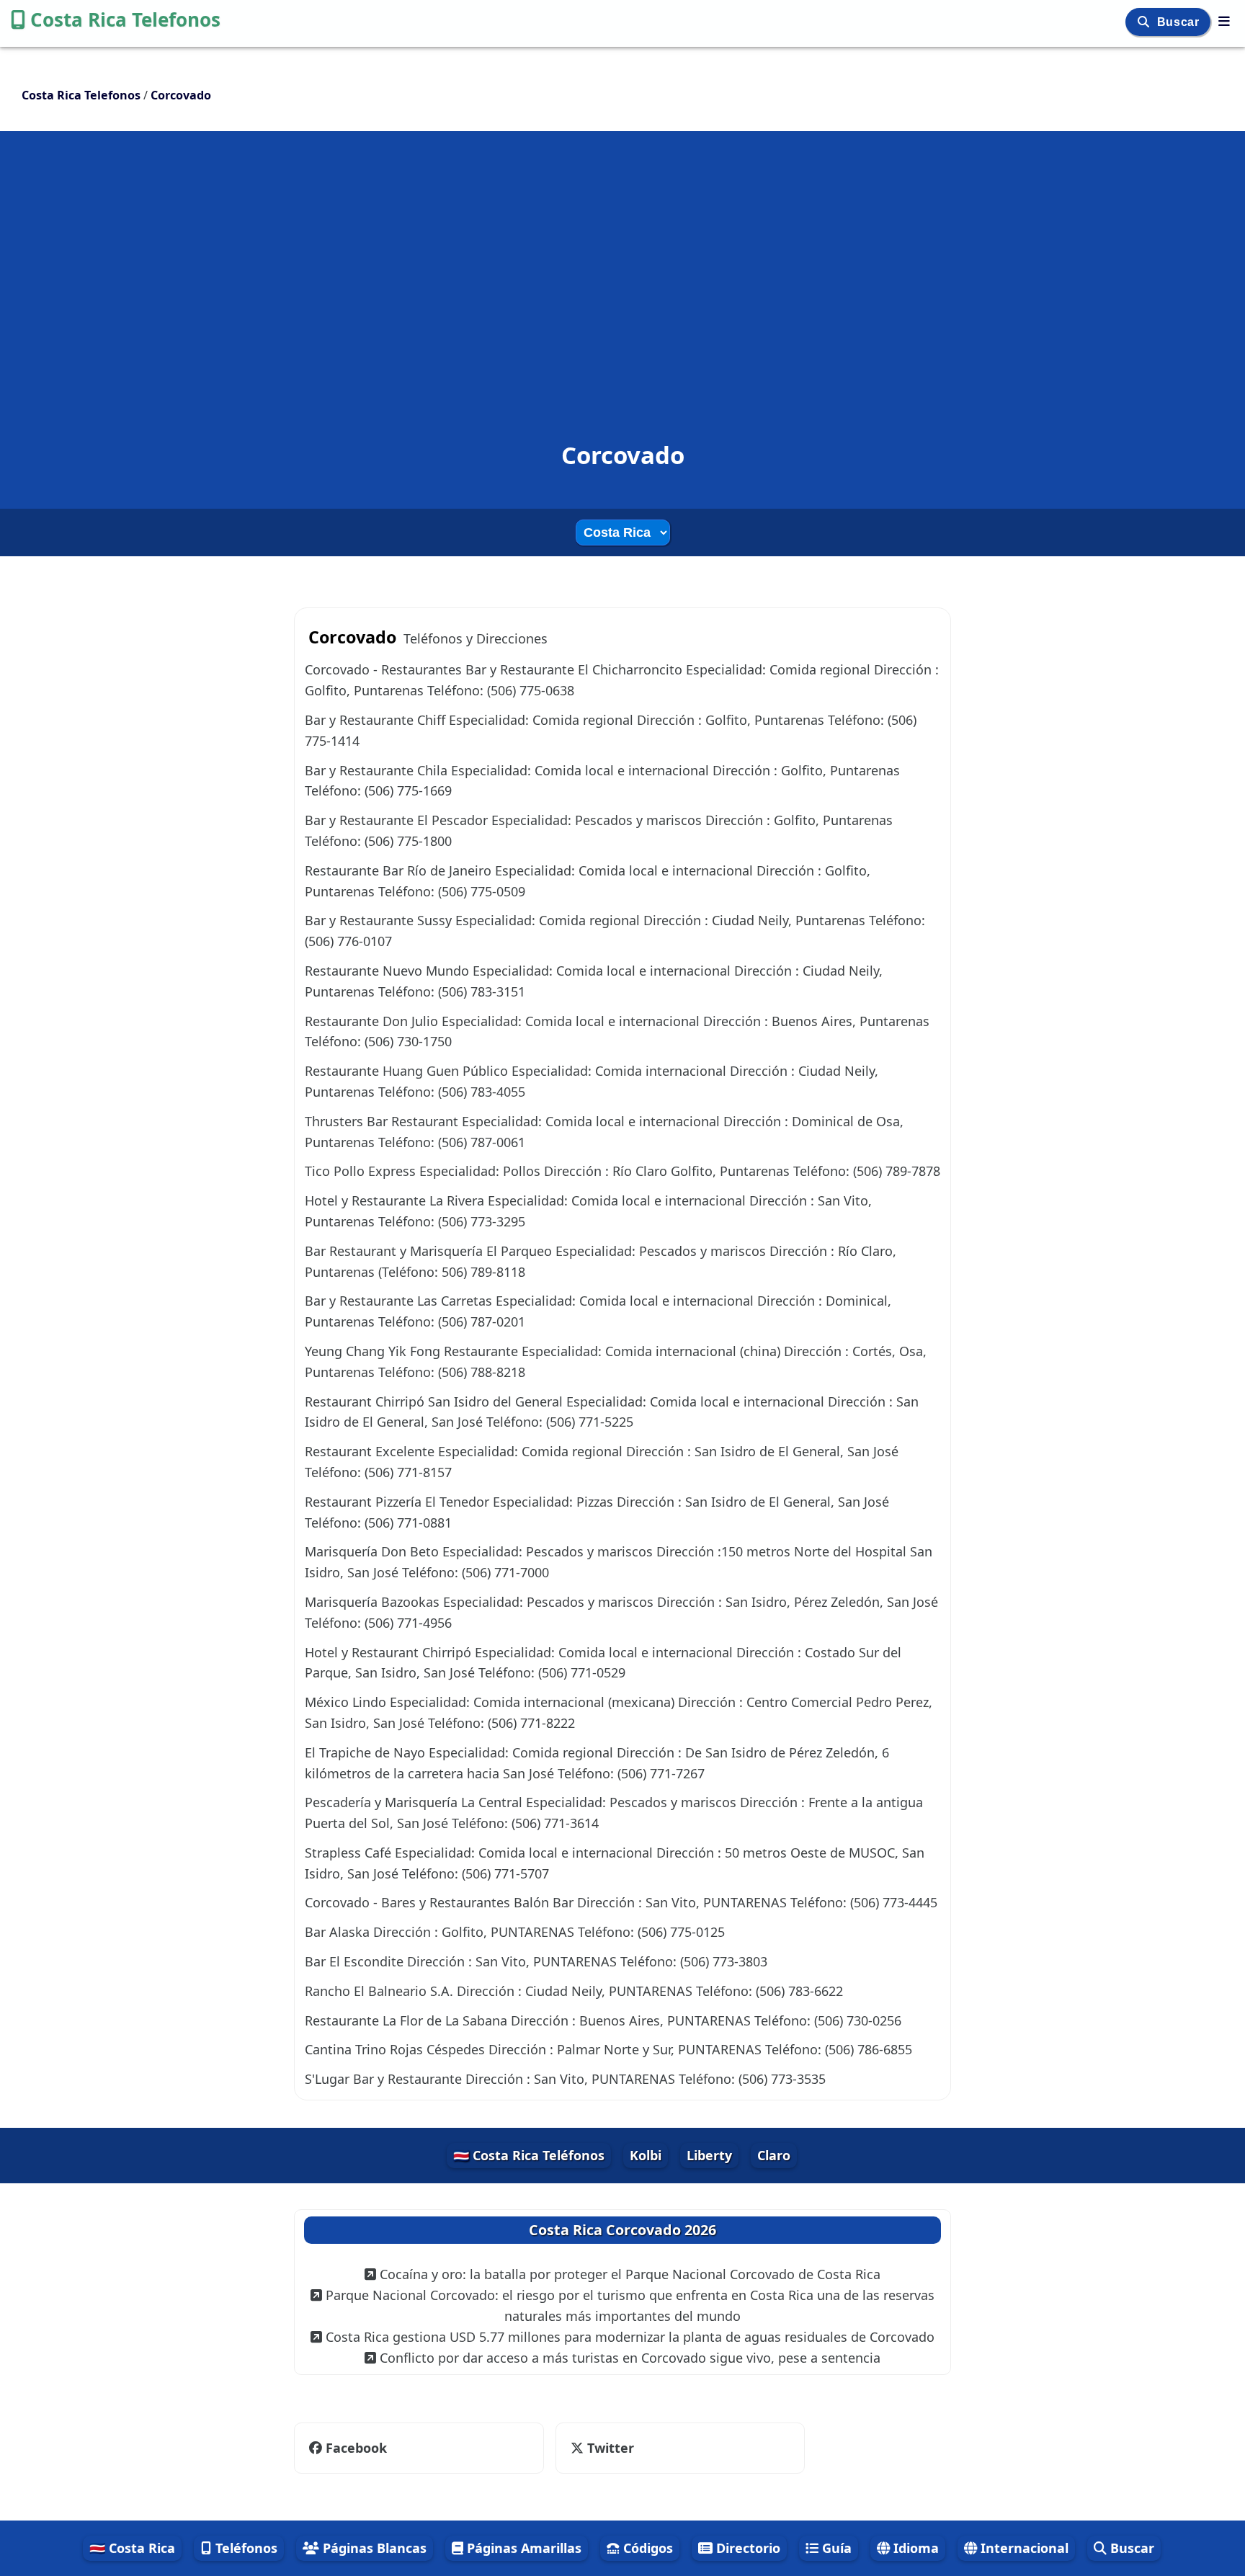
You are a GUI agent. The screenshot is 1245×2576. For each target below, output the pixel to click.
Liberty (709, 2155)
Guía (835, 2548)
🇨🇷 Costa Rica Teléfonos (529, 2155)
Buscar (1180, 22)
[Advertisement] (622, 262)
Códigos (646, 2548)
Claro (774, 2155)
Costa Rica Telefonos (125, 19)
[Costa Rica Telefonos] (1224, 21)
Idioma (914, 2548)
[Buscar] (1145, 22)
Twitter (609, 2448)
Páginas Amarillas (522, 2548)
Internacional (1023, 2548)
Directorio (746, 2548)
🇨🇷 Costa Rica (132, 2548)
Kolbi (646, 2155)
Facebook (356, 2448)
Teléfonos (245, 2548)
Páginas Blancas (373, 2548)
